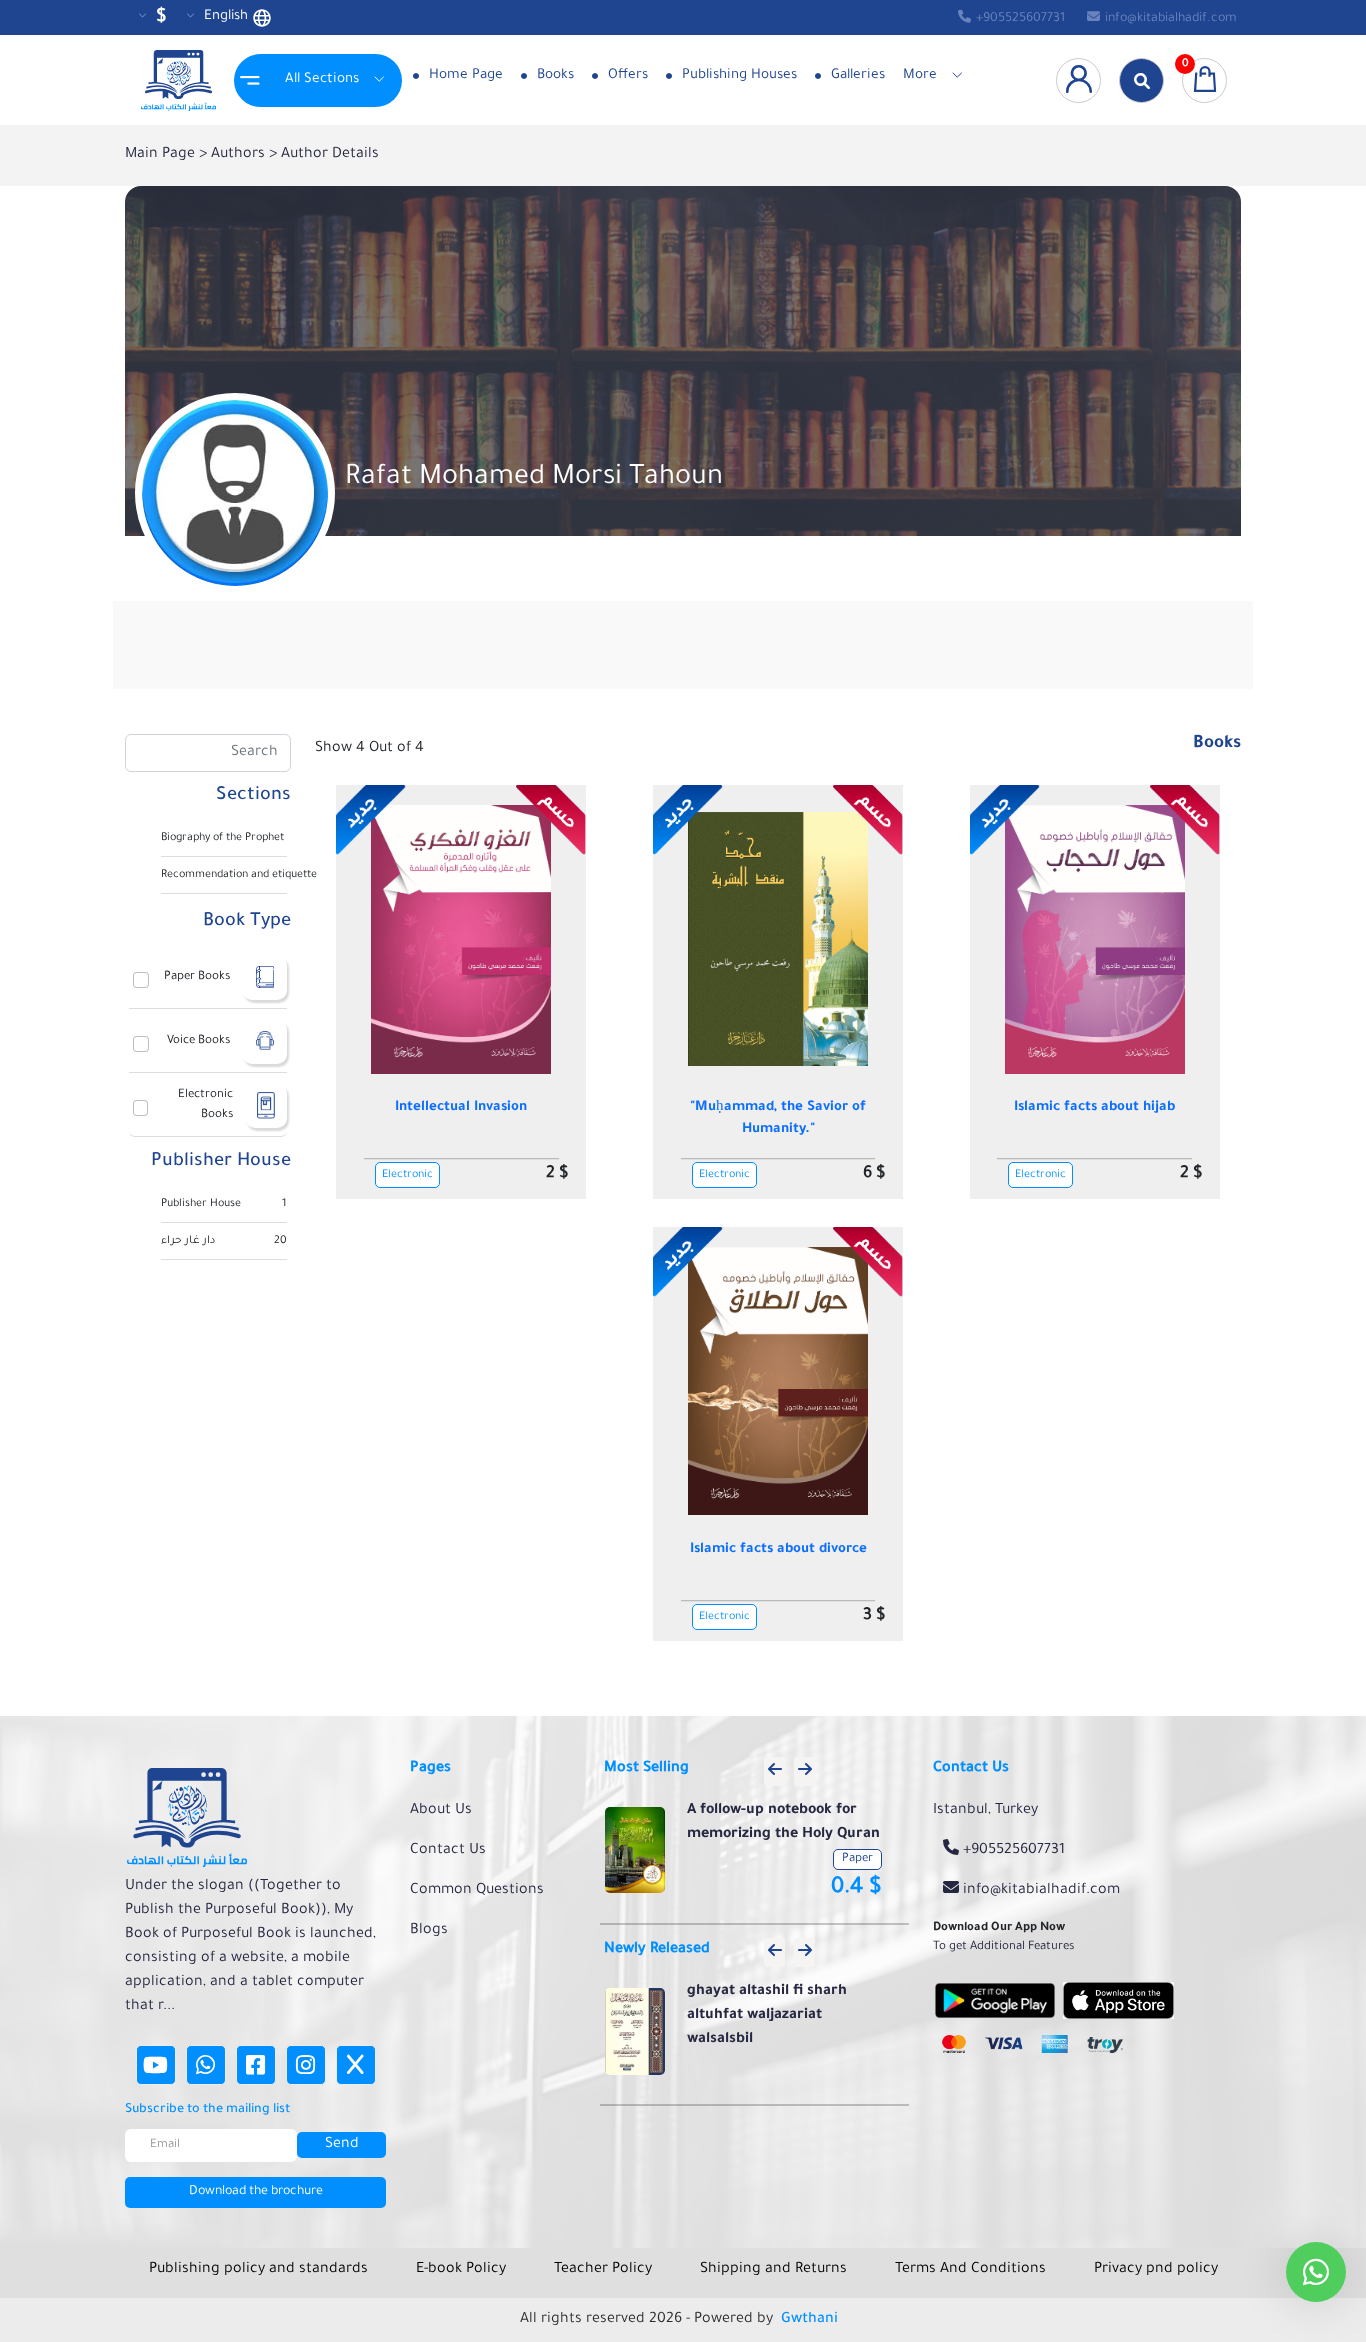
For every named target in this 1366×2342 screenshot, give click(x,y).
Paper (857, 1859)
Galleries (856, 75)
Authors (240, 155)
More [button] (920, 75)
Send (342, 2145)
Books (553, 75)
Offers (626, 75)
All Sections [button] (322, 79)
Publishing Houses (737, 75)
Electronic (407, 1175)
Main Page (162, 155)
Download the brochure (256, 2192)
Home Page (464, 75)
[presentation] (774, 1771)
